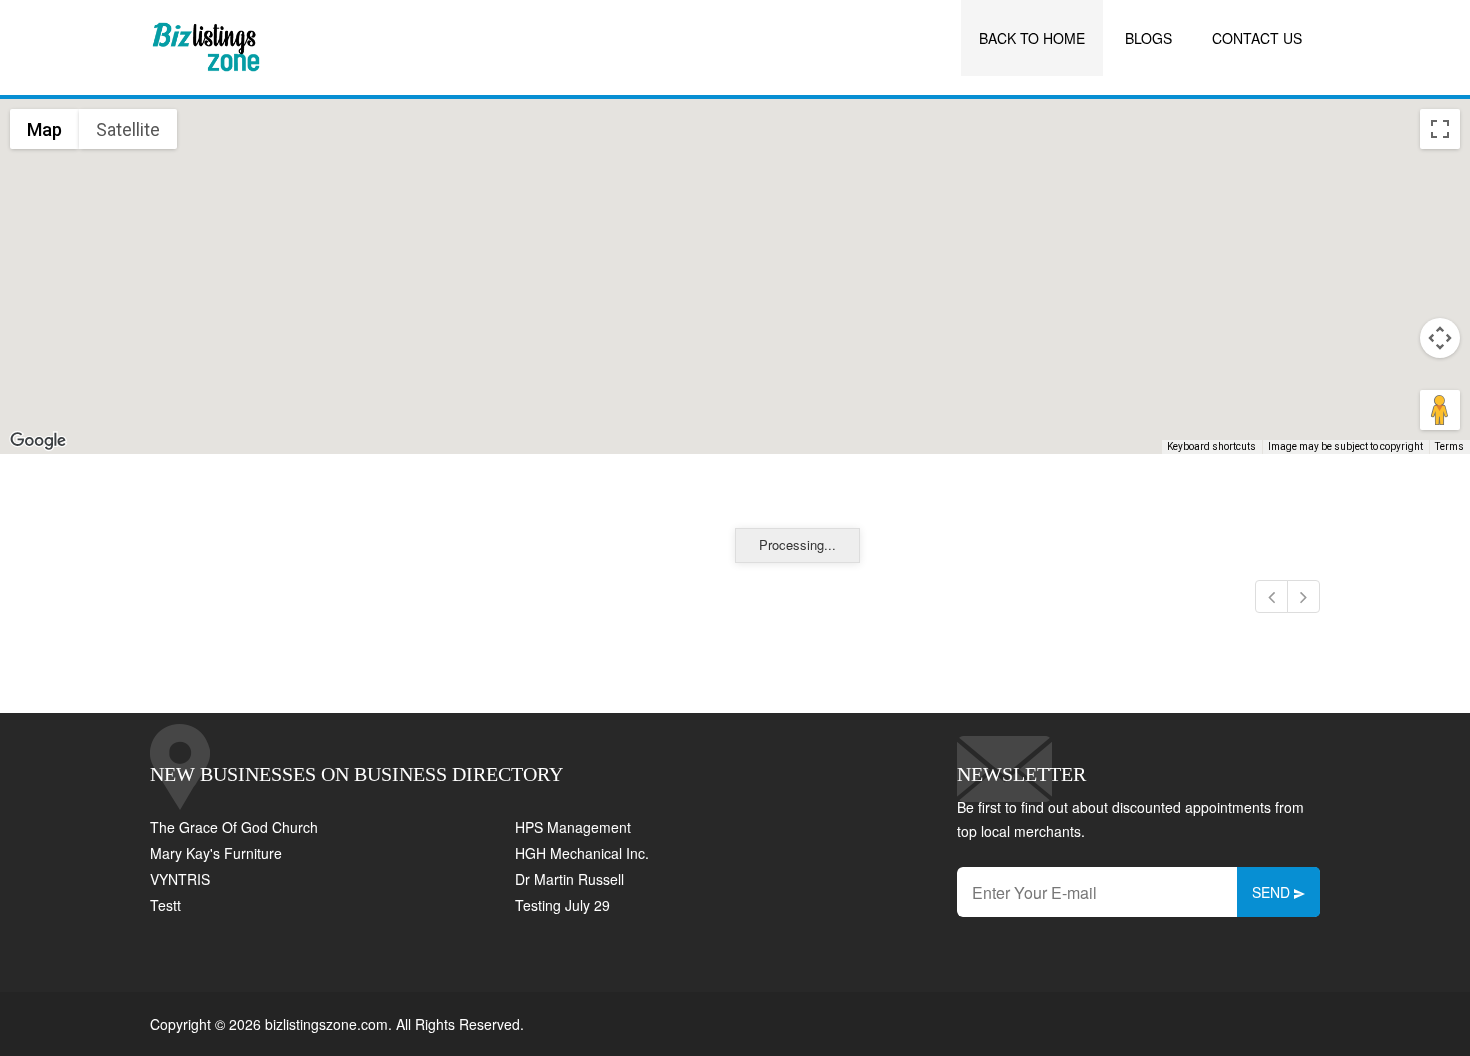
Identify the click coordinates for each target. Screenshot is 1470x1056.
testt (165, 905)
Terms (1449, 446)
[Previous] (1271, 596)
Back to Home (1032, 38)
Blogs (1148, 38)
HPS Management (573, 827)
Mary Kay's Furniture (216, 853)
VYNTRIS (180, 879)
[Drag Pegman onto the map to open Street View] (1440, 410)
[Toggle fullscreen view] (1440, 129)
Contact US (1257, 38)
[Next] (1303, 596)
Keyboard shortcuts (1211, 446)
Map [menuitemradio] (44, 129)
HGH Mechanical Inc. (582, 853)
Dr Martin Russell (569, 879)
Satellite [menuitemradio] (128, 129)
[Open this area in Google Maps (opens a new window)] (38, 441)
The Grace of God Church (234, 827)
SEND (1273, 892)
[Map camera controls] (1440, 338)
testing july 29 (562, 905)
